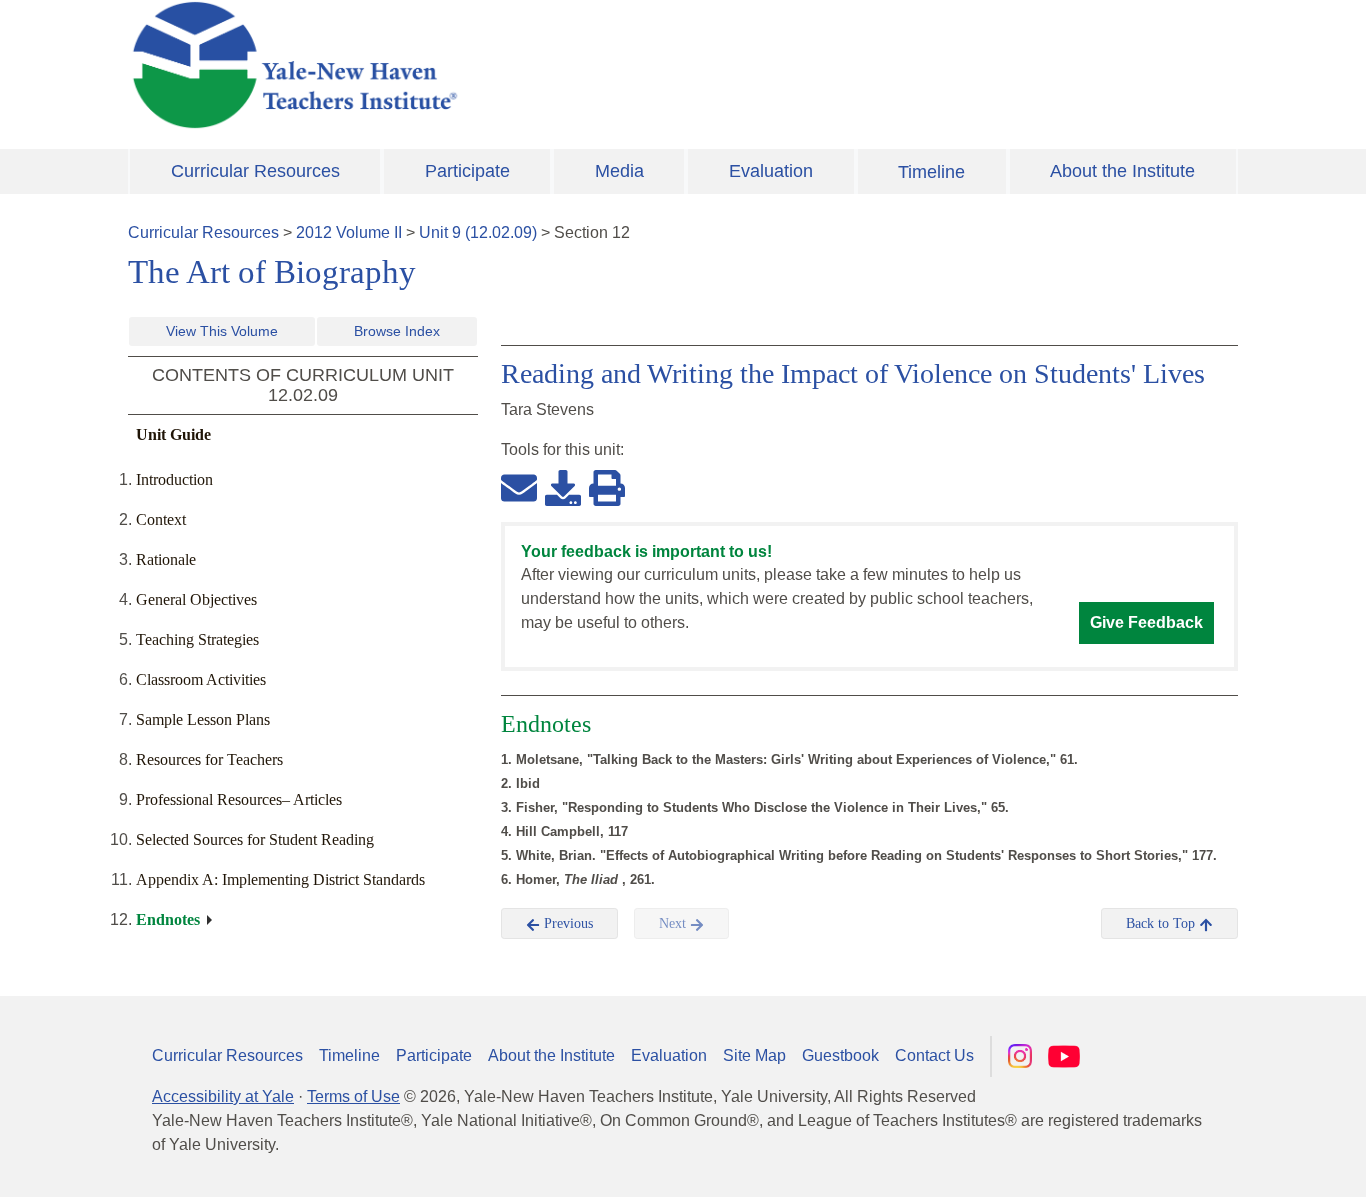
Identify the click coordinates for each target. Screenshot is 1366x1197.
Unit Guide (173, 434)
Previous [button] (566, 923)
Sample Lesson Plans (203, 719)
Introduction (174, 479)
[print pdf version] (607, 487)
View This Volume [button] (222, 331)
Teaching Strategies (197, 639)
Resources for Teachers (209, 759)
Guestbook (840, 1055)
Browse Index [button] (397, 331)
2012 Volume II (349, 232)
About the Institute (1122, 171)
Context (161, 519)
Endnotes (168, 919)
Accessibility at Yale (223, 1096)
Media (619, 171)
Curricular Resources (255, 171)
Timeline (931, 172)
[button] (1251, 1162)
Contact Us (934, 1055)
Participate (467, 171)
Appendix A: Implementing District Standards (280, 879)
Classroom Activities (201, 679)
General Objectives (196, 599)
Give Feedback (1146, 622)
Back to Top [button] (1162, 923)
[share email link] (519, 487)
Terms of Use (353, 1096)
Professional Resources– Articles (239, 799)
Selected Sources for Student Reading (255, 839)
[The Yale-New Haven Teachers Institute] (493, 65)
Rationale (166, 559)
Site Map (754, 1055)
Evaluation (771, 171)
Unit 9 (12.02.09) (478, 232)
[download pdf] (563, 487)
